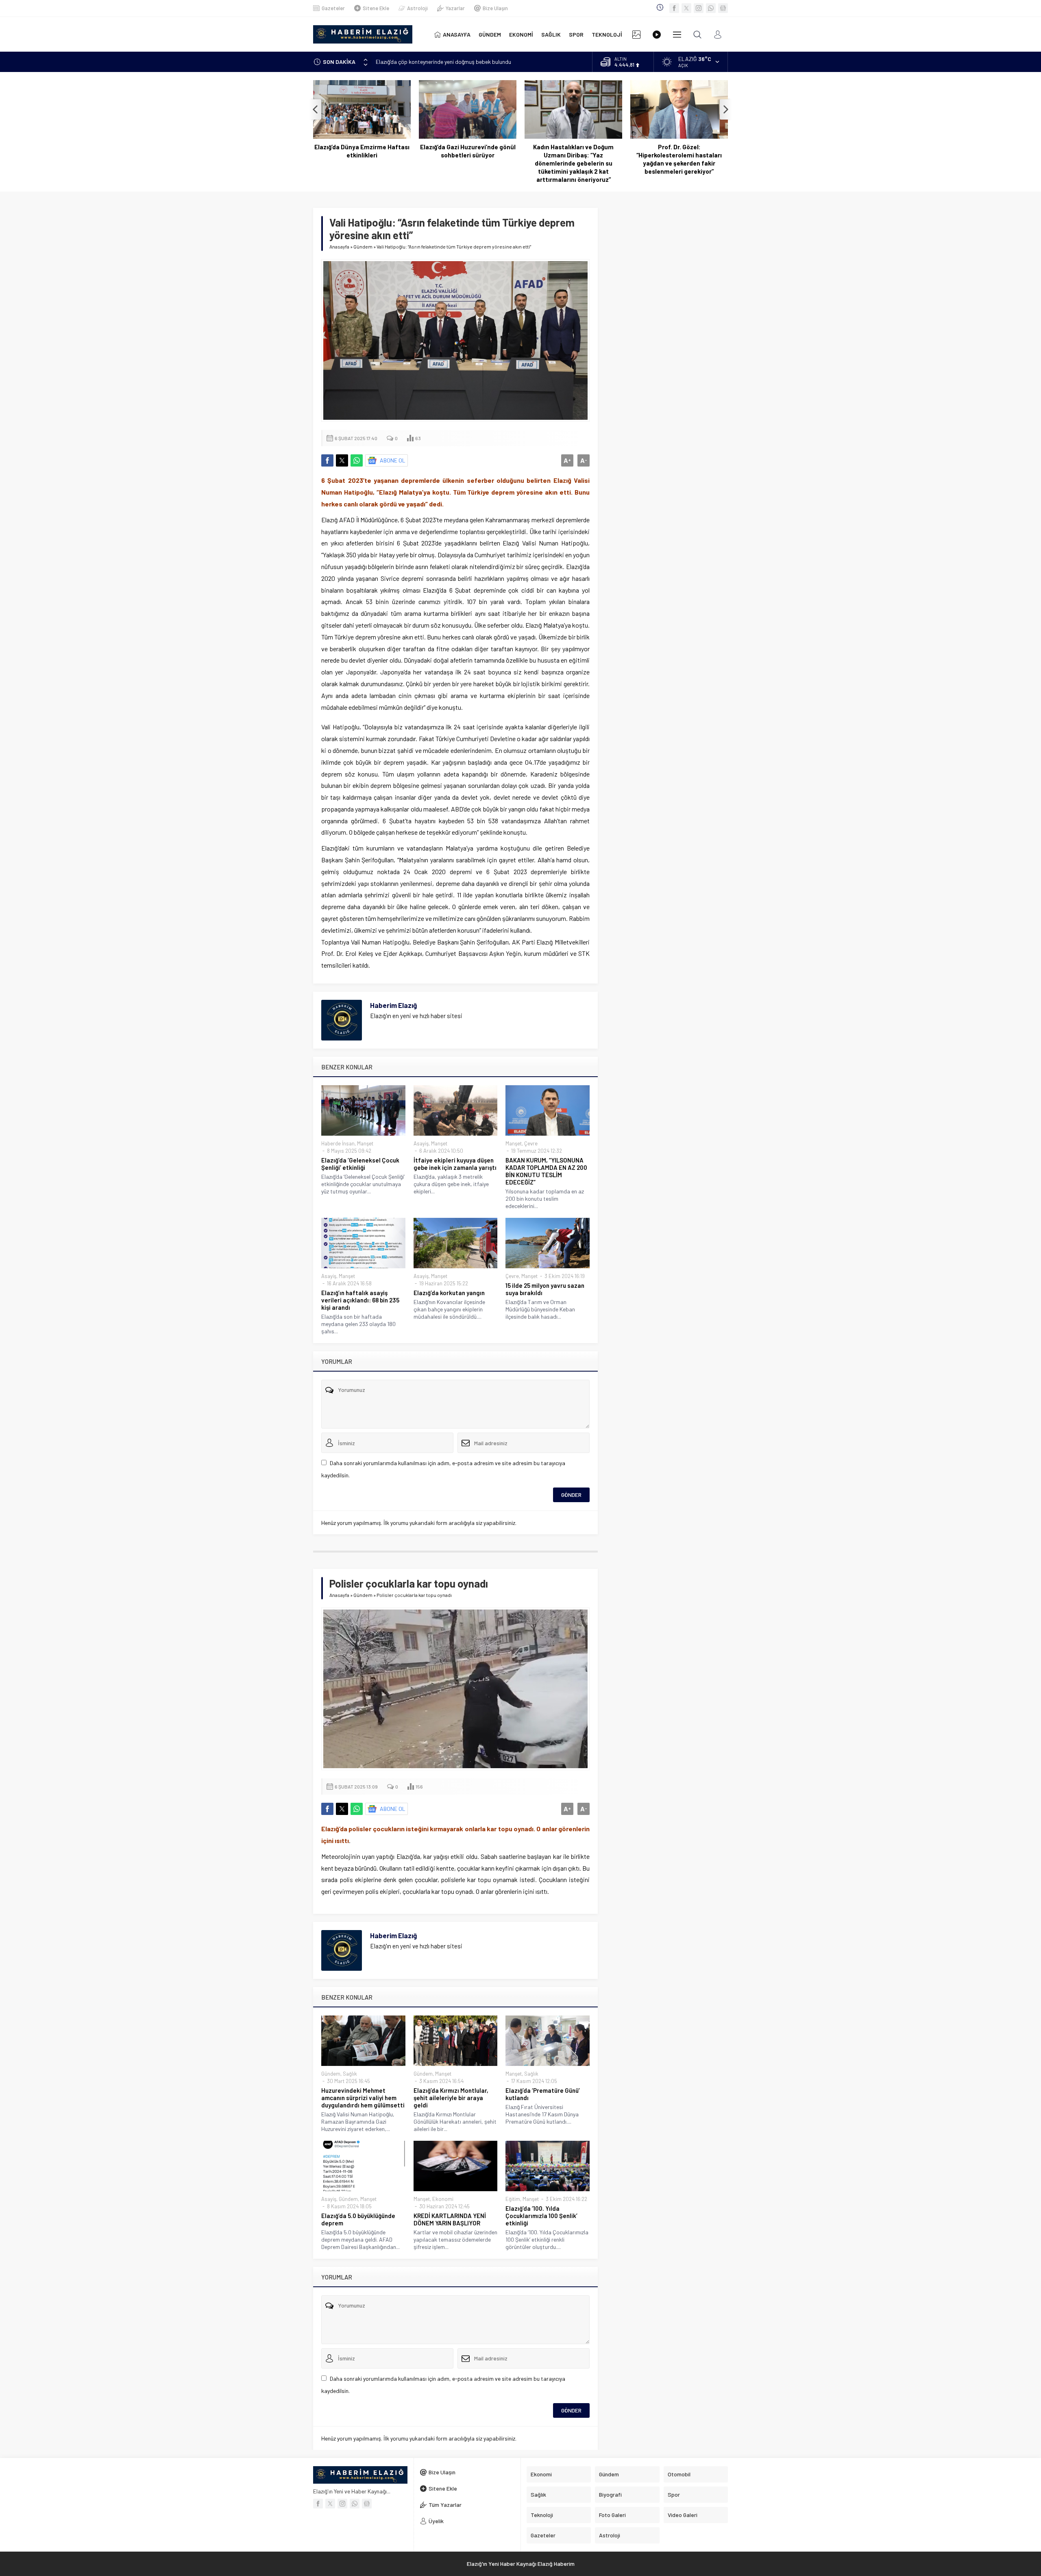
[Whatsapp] (711, 8)
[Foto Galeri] (636, 34)
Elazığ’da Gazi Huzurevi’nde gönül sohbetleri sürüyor (468, 151)
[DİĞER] (677, 34)
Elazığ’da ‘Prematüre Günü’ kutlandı (543, 2094)
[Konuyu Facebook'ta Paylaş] (327, 460)
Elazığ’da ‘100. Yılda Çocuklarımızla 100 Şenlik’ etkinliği (541, 2216)
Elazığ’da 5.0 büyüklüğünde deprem (358, 2219)
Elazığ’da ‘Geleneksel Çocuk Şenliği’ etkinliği (360, 1164)
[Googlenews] (723, 8)
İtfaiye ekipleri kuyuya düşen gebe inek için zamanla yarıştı (455, 1164)
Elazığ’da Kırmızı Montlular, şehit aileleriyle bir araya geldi (451, 2098)
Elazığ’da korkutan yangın (449, 1293)
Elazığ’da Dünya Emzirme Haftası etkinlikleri (362, 151)
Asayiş (421, 1143)
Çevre (531, 1143)
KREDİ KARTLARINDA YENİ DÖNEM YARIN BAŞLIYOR (450, 2219)
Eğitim (513, 2199)
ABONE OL (393, 460)
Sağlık (350, 2074)
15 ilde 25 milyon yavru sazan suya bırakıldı (545, 1289)
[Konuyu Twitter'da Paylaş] (342, 460)
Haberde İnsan (338, 1143)
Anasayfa (339, 246)
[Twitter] (686, 8)
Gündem (363, 246)
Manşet (365, 1143)
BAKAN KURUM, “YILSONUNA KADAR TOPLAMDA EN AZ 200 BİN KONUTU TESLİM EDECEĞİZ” (546, 1171)
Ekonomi (443, 2199)
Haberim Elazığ (393, 1005)
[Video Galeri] (657, 34)
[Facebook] (674, 8)
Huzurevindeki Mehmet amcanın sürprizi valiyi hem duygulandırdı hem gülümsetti (363, 2098)
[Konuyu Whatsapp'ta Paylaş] (357, 460)
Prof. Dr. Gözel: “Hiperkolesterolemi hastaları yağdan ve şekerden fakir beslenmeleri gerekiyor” (679, 159)
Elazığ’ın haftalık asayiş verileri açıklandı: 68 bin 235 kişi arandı (360, 1300)
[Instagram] (699, 8)
